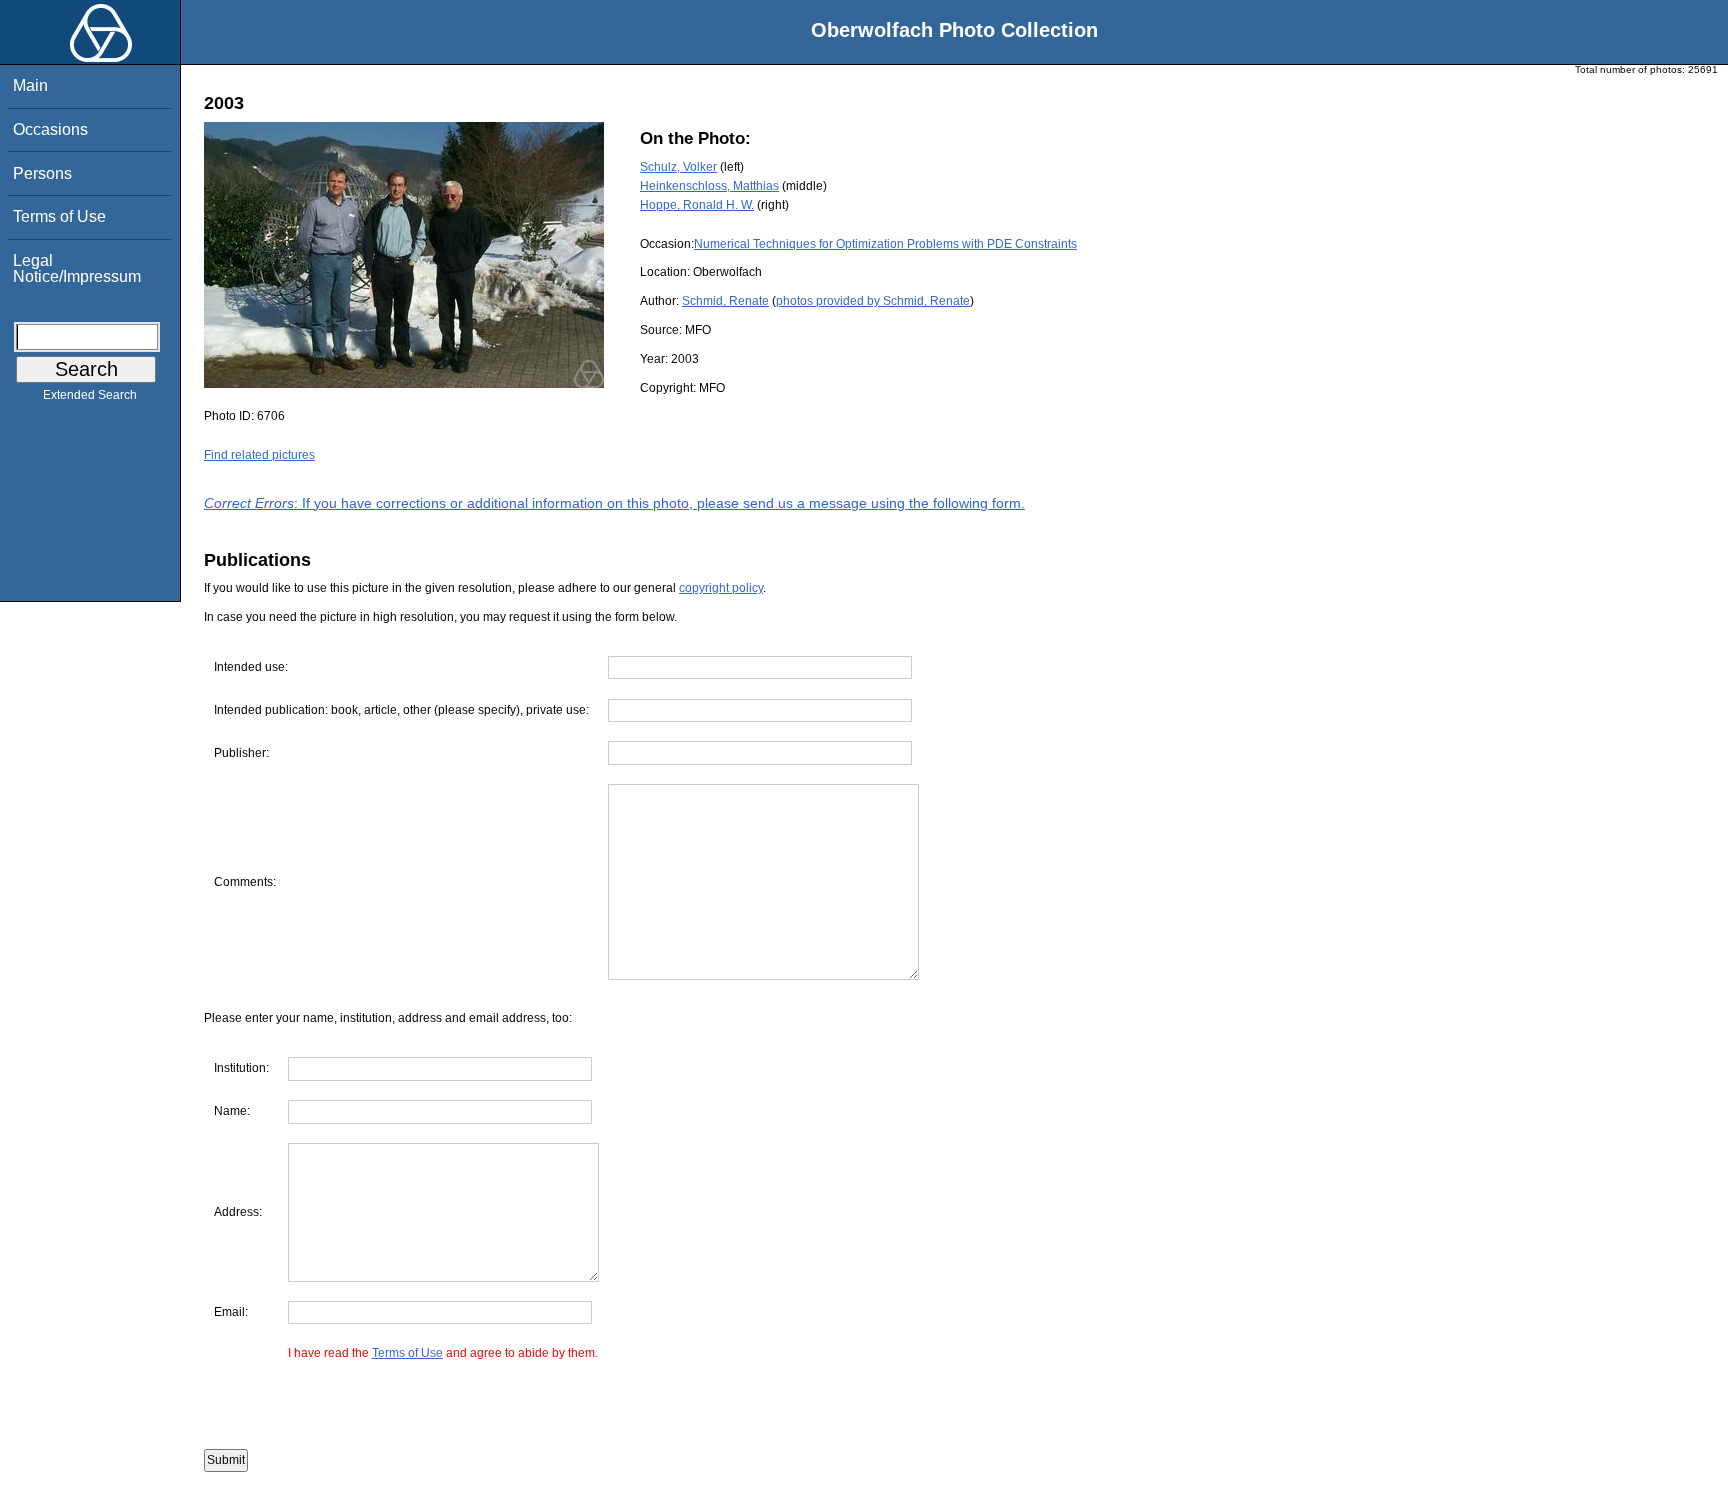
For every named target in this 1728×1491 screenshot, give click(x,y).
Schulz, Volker (678, 167)
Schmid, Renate (725, 301)
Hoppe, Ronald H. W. (697, 205)
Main (30, 85)
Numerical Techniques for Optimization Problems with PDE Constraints (885, 244)
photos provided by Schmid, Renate (873, 301)
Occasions (50, 129)
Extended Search (90, 395)
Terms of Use (59, 216)
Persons (42, 173)
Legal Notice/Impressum (77, 268)
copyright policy (721, 588)
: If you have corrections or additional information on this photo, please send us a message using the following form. (614, 503)
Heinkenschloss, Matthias (709, 186)
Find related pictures (259, 455)
